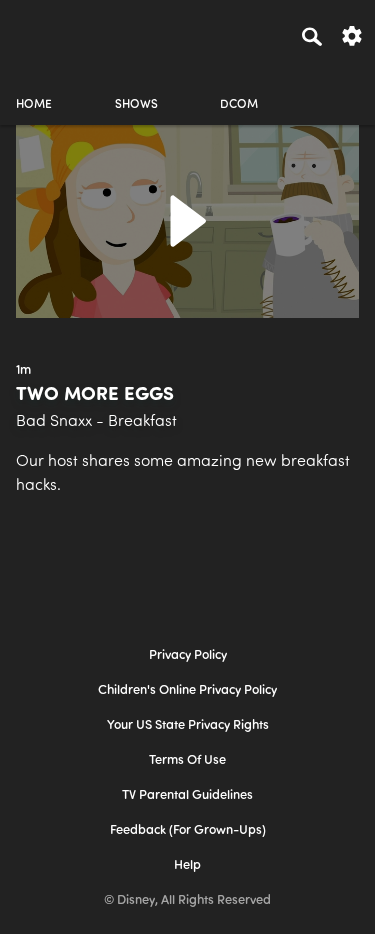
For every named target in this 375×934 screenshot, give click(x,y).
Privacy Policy (188, 655)
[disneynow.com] (51, 33)
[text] (23, 371)
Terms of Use (187, 760)
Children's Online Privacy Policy (187, 690)
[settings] (352, 34)
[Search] (312, 36)
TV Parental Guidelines (187, 795)
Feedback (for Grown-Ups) (188, 830)
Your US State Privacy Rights (188, 725)
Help (187, 865)
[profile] (341, 87)
